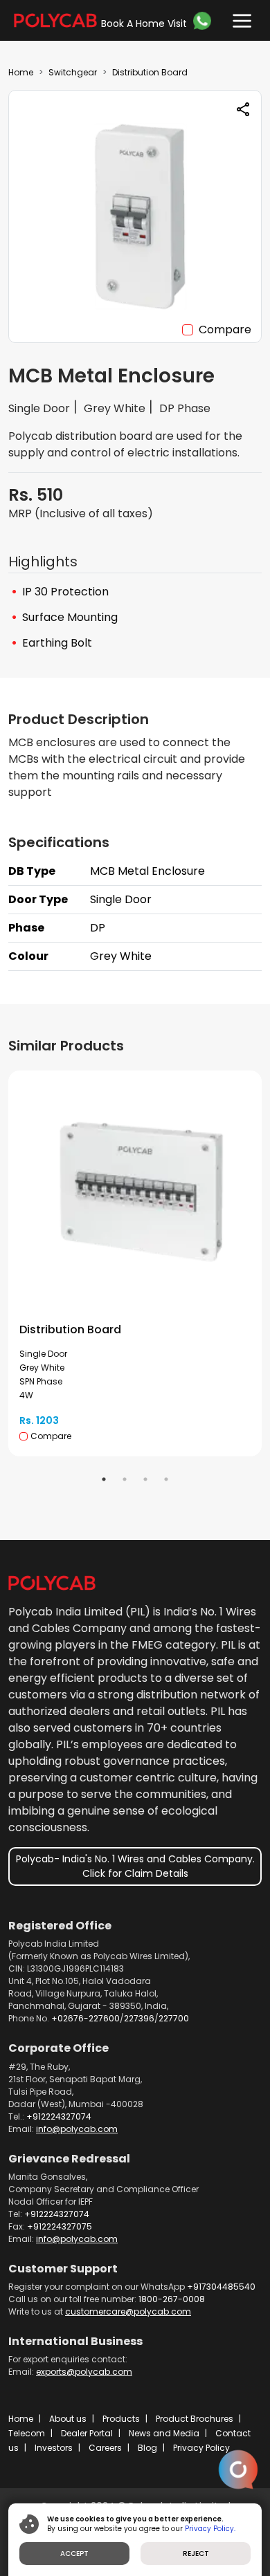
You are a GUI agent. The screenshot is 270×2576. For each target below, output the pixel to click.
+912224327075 (60, 2226)
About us (68, 2419)
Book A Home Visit (144, 24)
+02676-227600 (85, 2018)
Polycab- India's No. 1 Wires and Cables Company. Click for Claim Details (135, 1866)
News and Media (164, 2433)
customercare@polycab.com (128, 2311)
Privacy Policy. (210, 2529)
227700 (174, 2018)
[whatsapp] (204, 21)
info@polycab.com (77, 2129)
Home (21, 72)
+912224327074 (59, 2116)
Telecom (27, 2433)
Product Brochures (195, 2419)
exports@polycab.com (84, 2372)
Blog (147, 2448)
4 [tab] (166, 1479)
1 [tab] (104, 1479)
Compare (225, 330)
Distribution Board (150, 72)
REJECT (196, 2554)
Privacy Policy (201, 2448)
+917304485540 (221, 2287)
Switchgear (73, 72)
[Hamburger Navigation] (239, 18)
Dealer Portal (87, 2433)
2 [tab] (125, 1479)
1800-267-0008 (172, 2299)
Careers (105, 2448)
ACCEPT (74, 2554)
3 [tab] (145, 1479)
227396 (139, 2018)
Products (121, 2419)
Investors (54, 2448)
